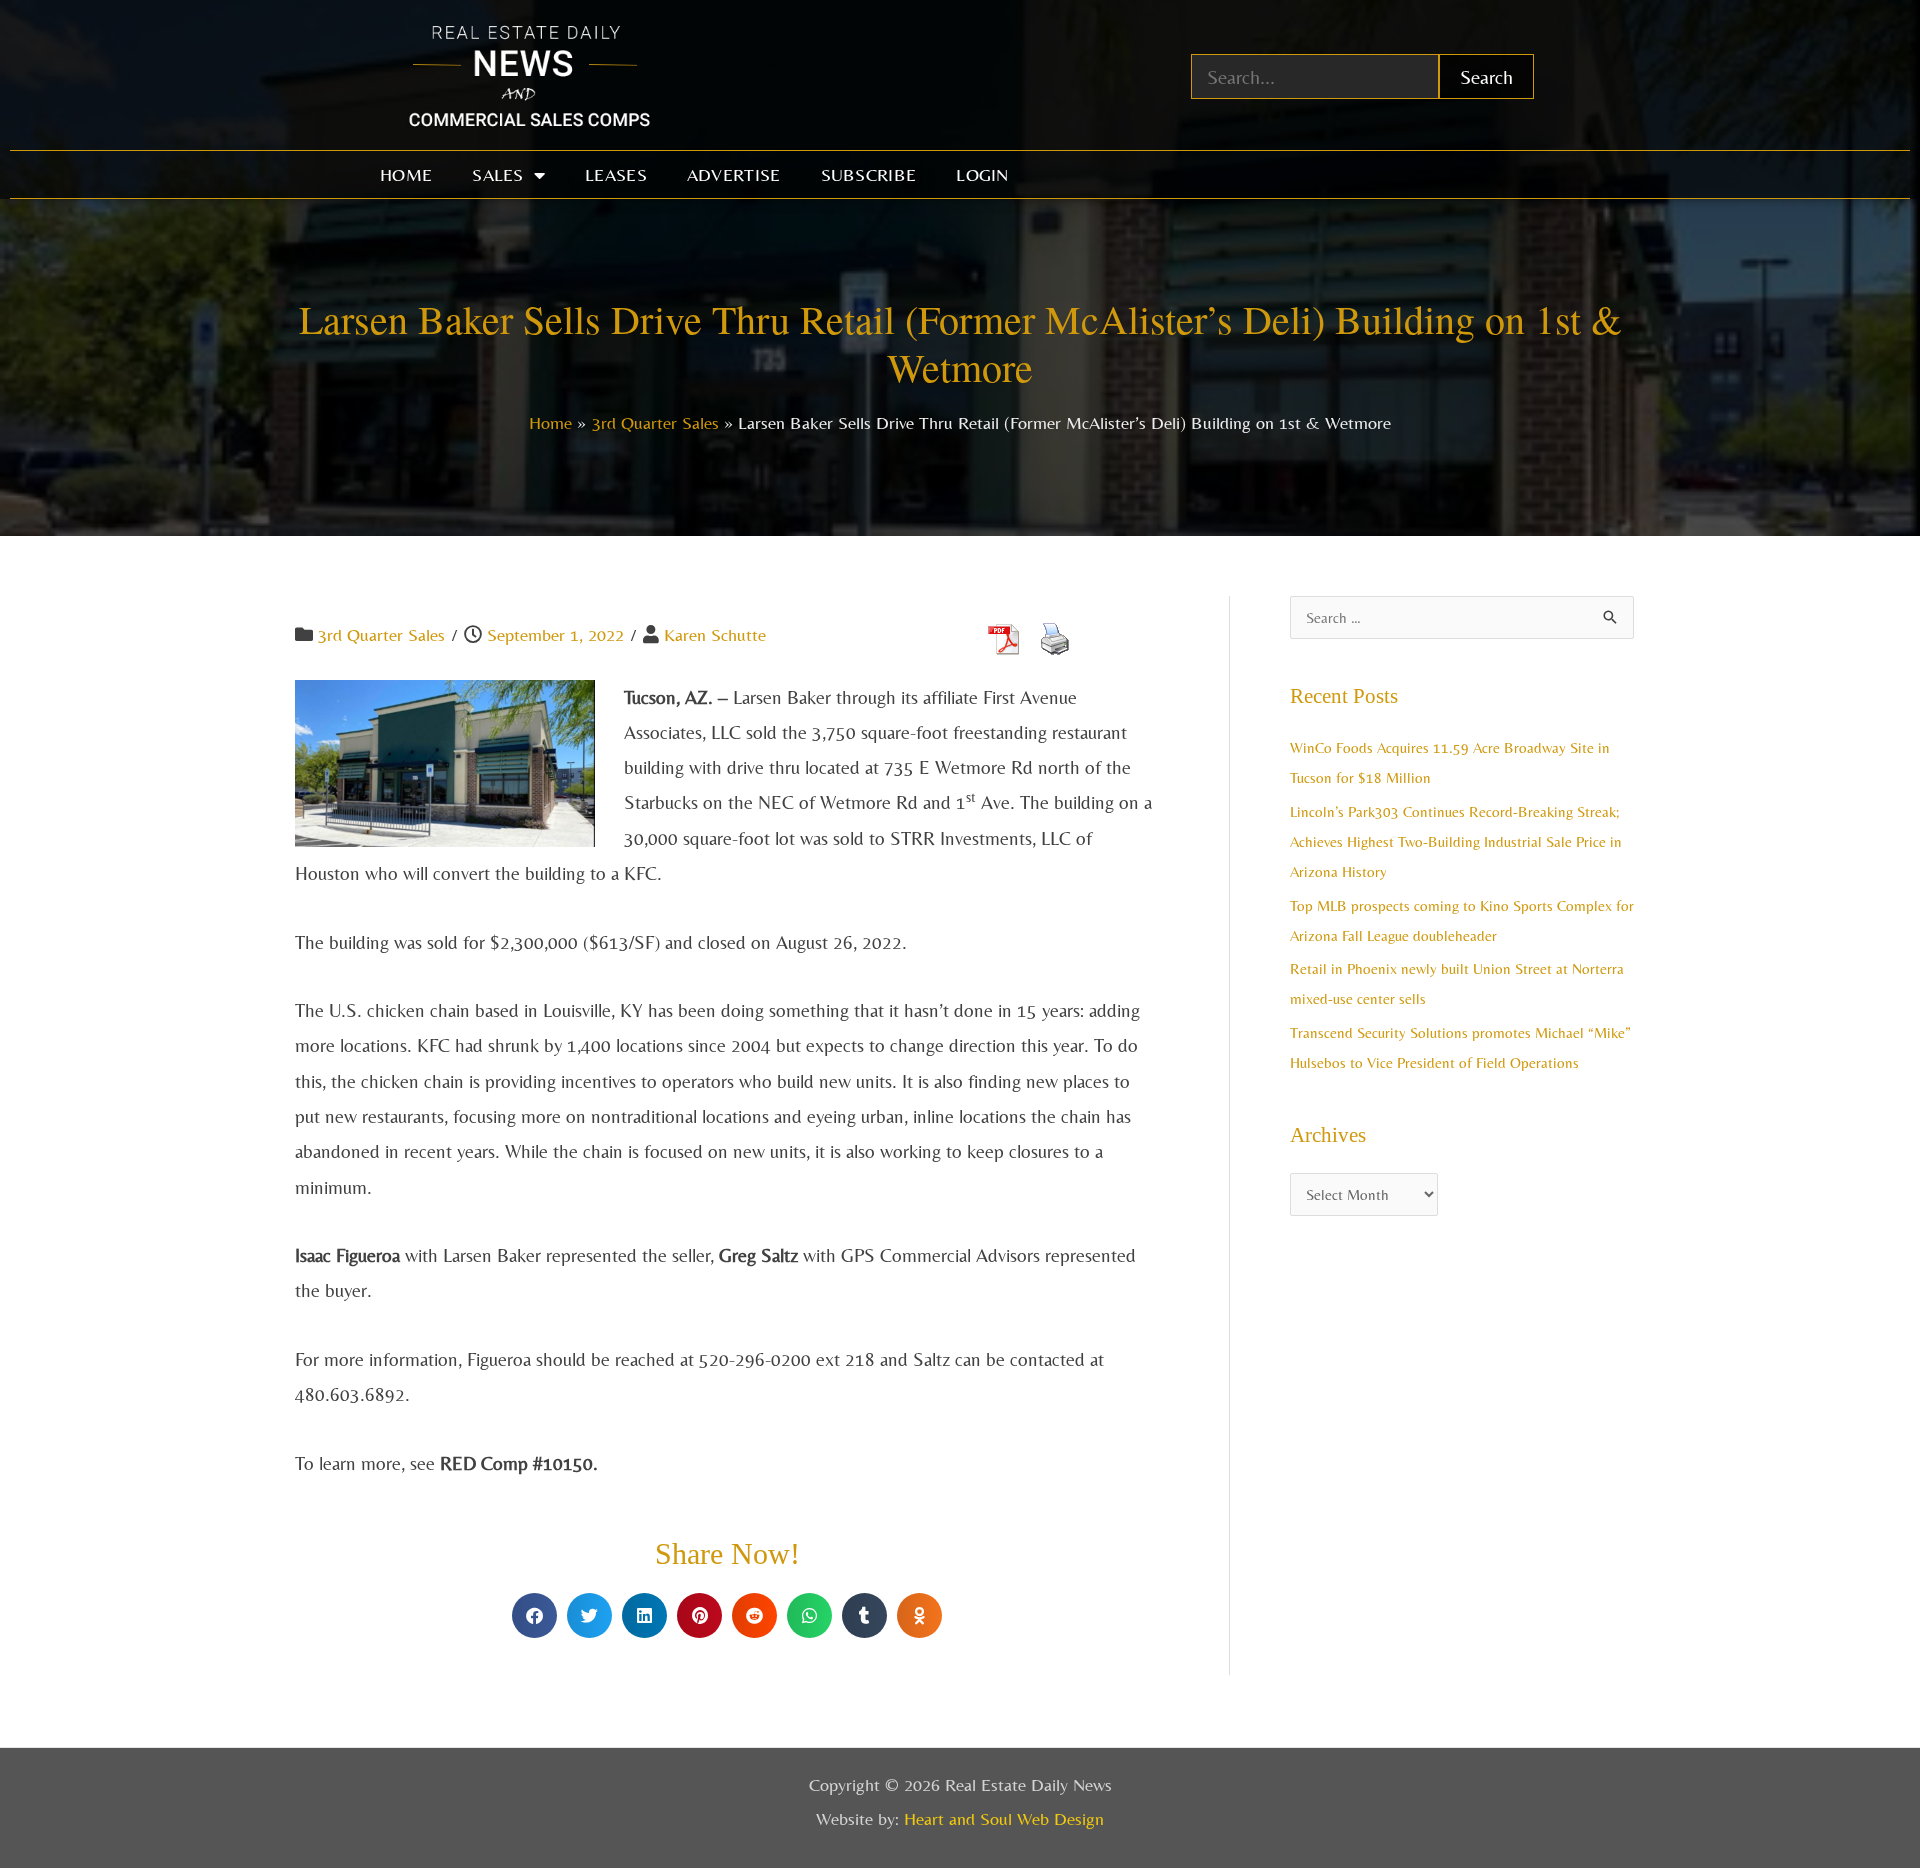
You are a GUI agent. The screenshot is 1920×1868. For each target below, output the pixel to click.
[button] (534, 1615)
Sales (498, 174)
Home (406, 174)
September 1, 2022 (555, 634)
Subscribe (869, 174)
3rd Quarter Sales (381, 634)
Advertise (734, 174)
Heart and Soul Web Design (1004, 1818)
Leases (616, 174)
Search (1486, 76)
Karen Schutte (715, 634)
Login (982, 174)
